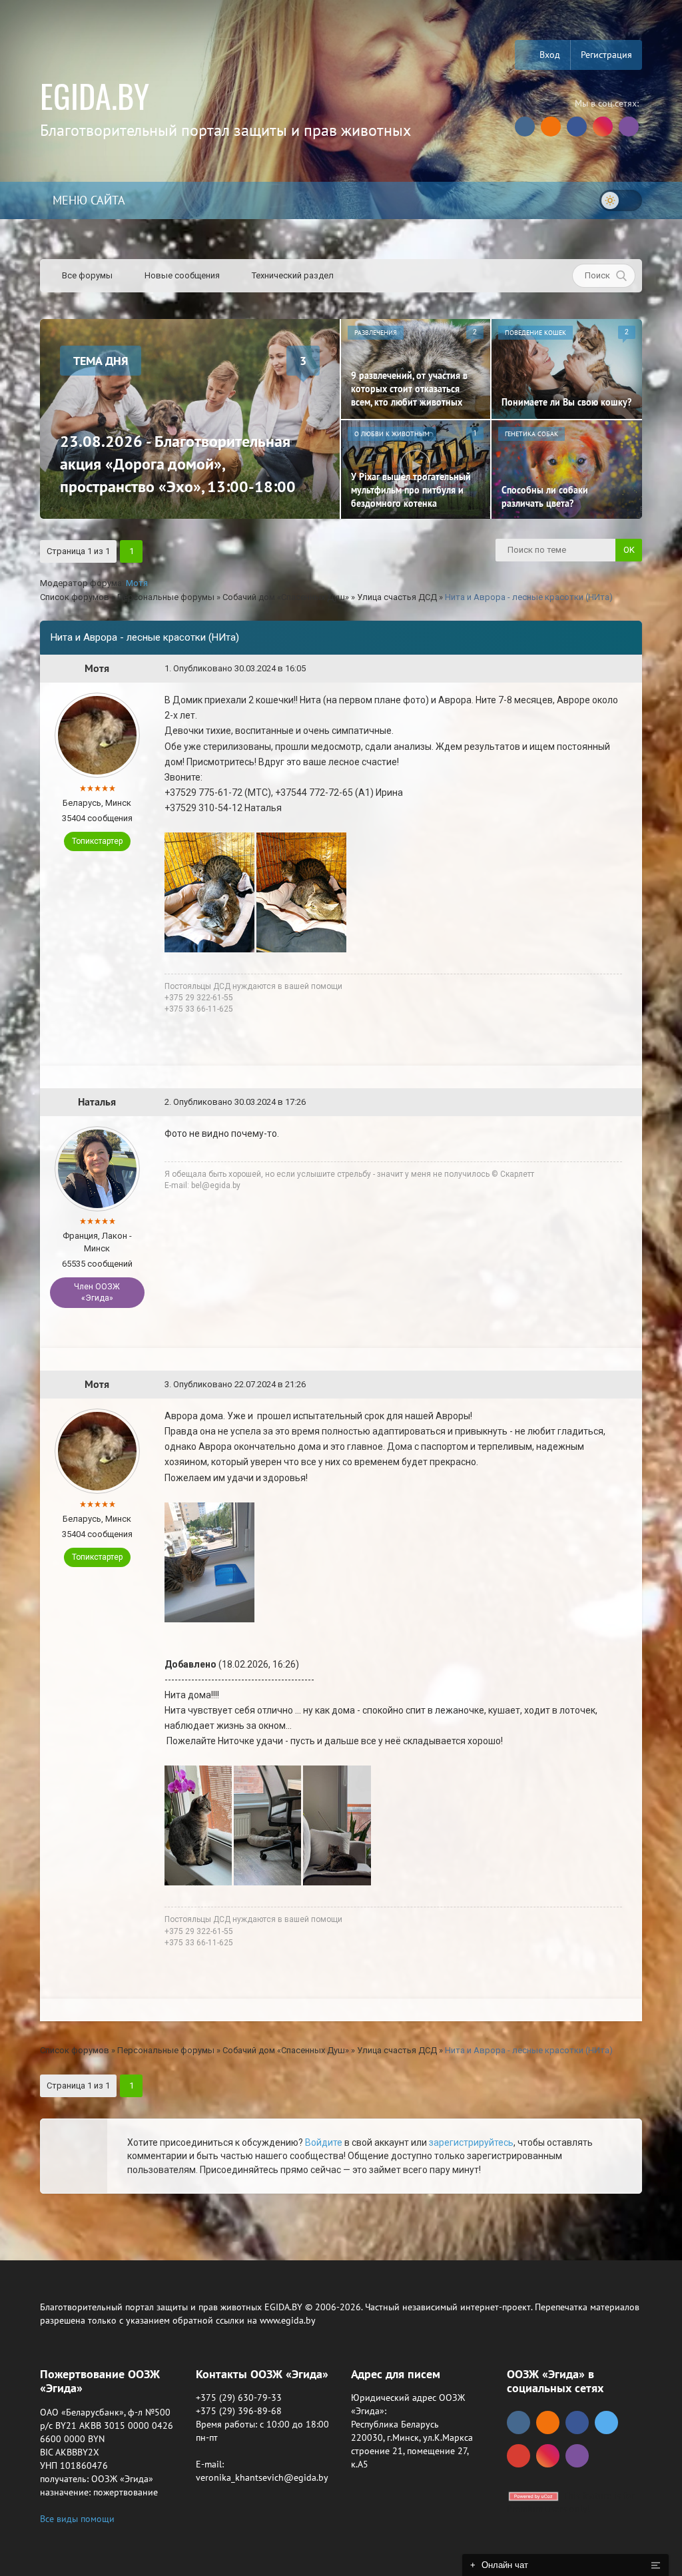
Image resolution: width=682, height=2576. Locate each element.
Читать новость (341, 1432)
